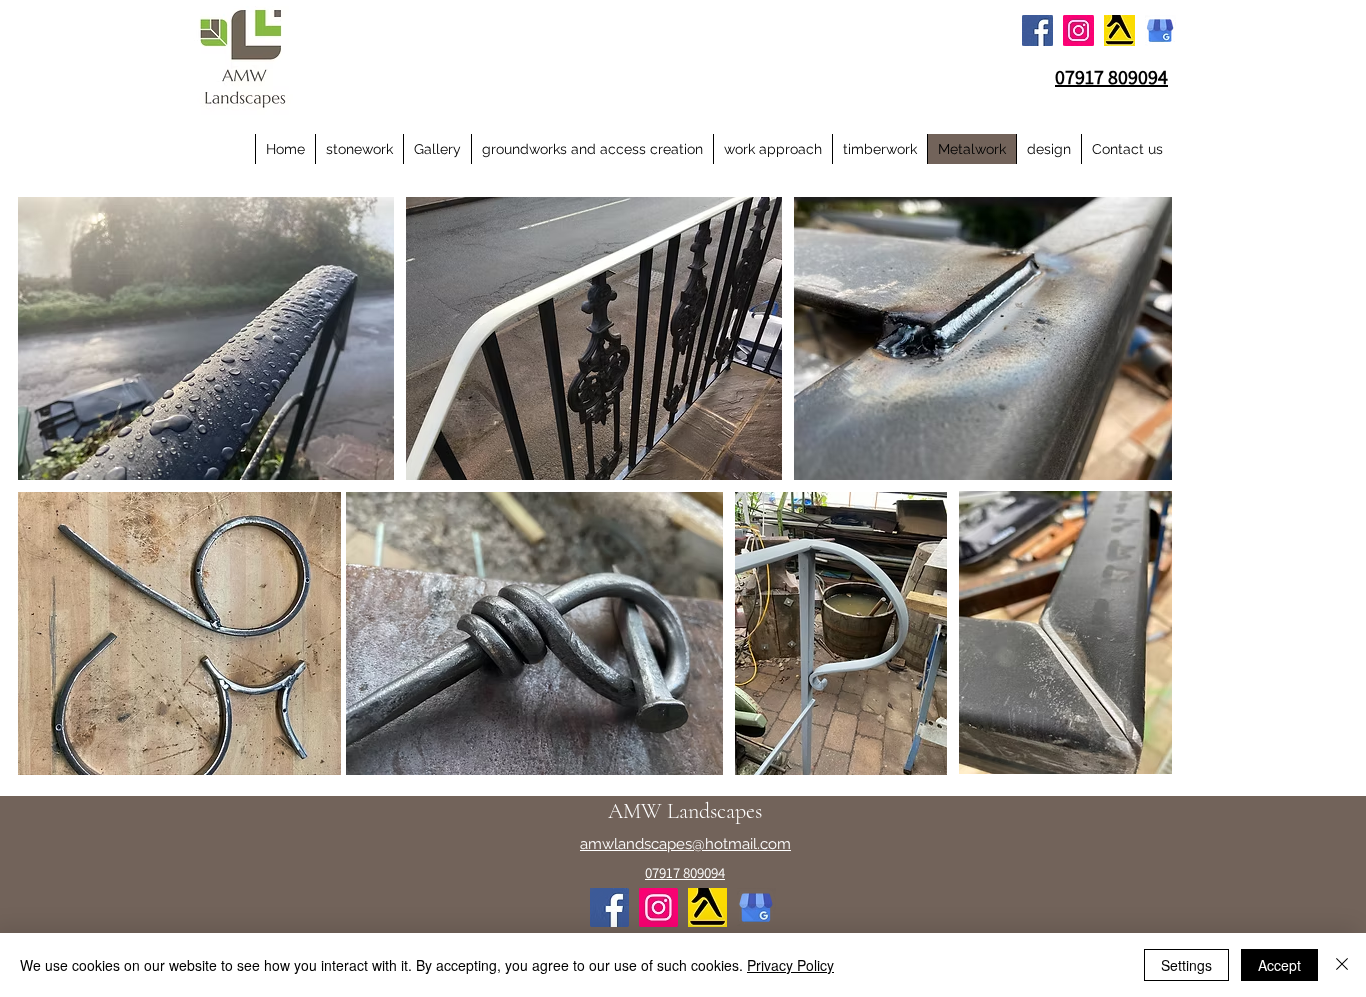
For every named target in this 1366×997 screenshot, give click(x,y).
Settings (1186, 965)
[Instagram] (1078, 30)
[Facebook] (1037, 30)
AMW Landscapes (685, 811)
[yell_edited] (1119, 30)
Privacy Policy (790, 965)
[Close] (1342, 965)
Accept (1279, 965)
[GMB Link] (1160, 30)
